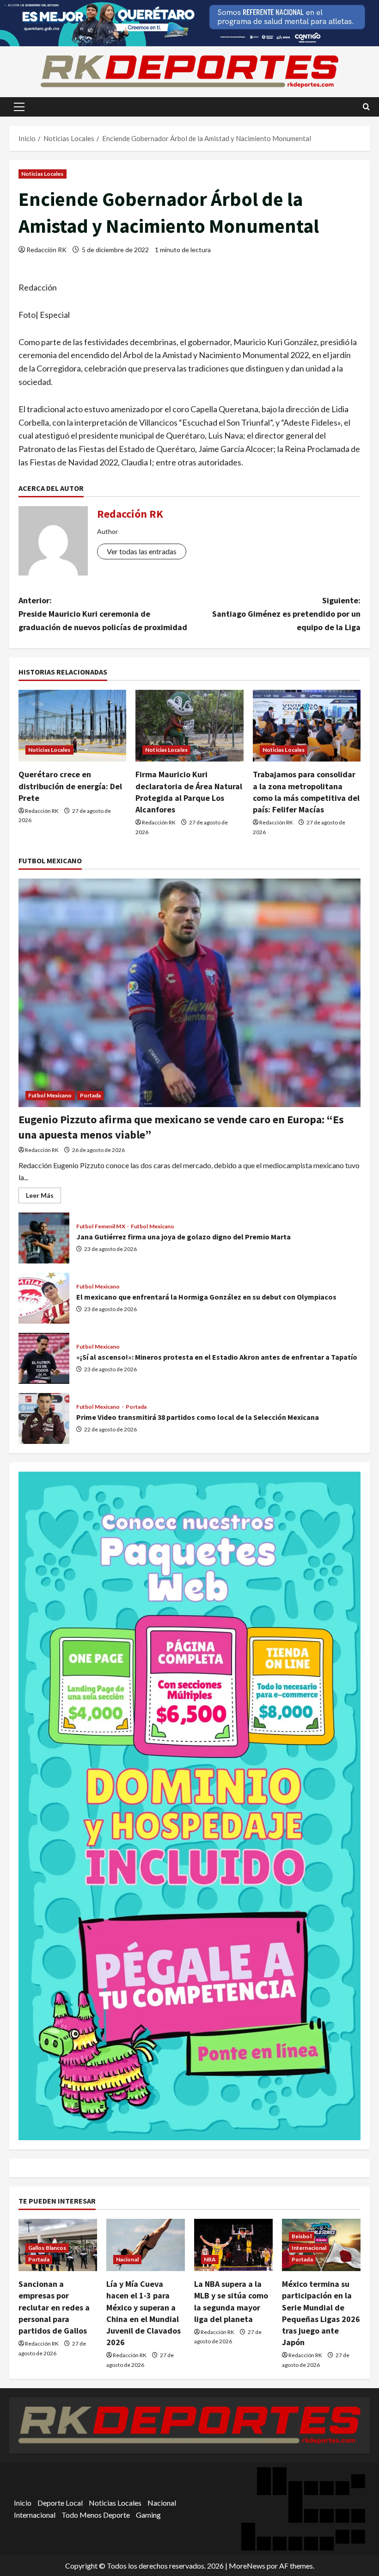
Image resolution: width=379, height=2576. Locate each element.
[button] (19, 107)
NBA (210, 2259)
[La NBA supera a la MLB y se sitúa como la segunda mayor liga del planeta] (233, 2245)
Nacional (127, 2259)
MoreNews (247, 2566)
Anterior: (103, 614)
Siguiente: (286, 614)
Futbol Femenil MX (101, 1226)
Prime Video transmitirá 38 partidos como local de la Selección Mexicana (44, 1418)
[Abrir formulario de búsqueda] (366, 107)
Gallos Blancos (47, 2248)
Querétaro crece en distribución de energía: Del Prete (70, 786)
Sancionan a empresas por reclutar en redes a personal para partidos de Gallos (54, 2307)
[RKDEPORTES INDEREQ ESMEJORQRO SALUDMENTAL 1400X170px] (189, 22)
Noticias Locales (43, 174)
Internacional (309, 2248)
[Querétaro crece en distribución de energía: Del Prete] (72, 726)
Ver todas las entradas (142, 551)
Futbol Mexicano (50, 1095)
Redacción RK (46, 250)
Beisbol (302, 2236)
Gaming (148, 2515)
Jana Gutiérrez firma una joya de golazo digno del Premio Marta (44, 1238)
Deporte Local (60, 2503)
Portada (91, 1095)
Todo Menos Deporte (96, 2515)
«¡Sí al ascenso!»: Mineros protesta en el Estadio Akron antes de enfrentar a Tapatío (44, 1358)
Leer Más (43, 1197)
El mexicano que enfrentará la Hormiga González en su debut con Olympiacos (44, 1298)
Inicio (23, 2503)
